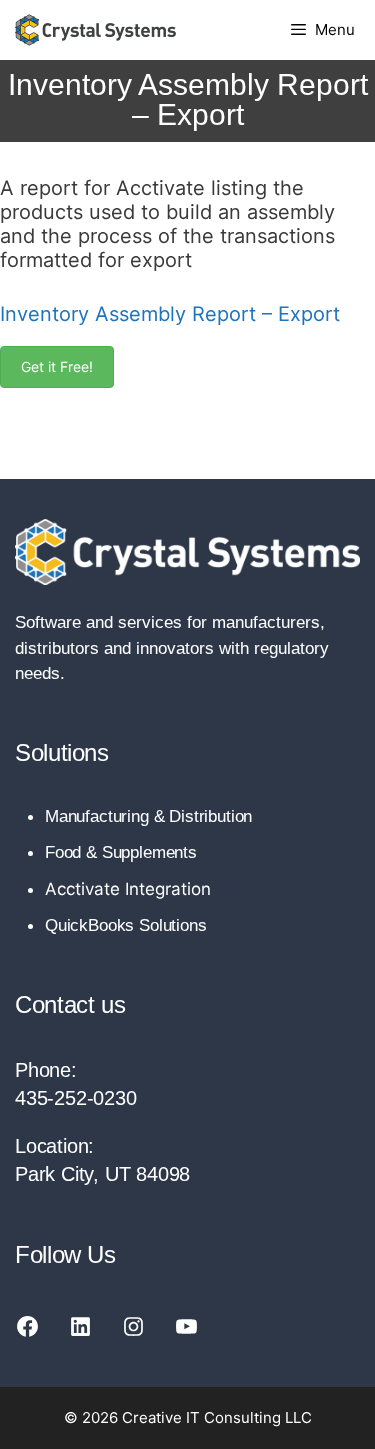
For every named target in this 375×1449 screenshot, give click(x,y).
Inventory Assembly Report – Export (170, 314)
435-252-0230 (76, 1098)
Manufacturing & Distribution (148, 816)
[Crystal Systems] (95, 30)
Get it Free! (57, 366)
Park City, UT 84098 (102, 1174)
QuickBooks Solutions (126, 925)
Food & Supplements (121, 852)
